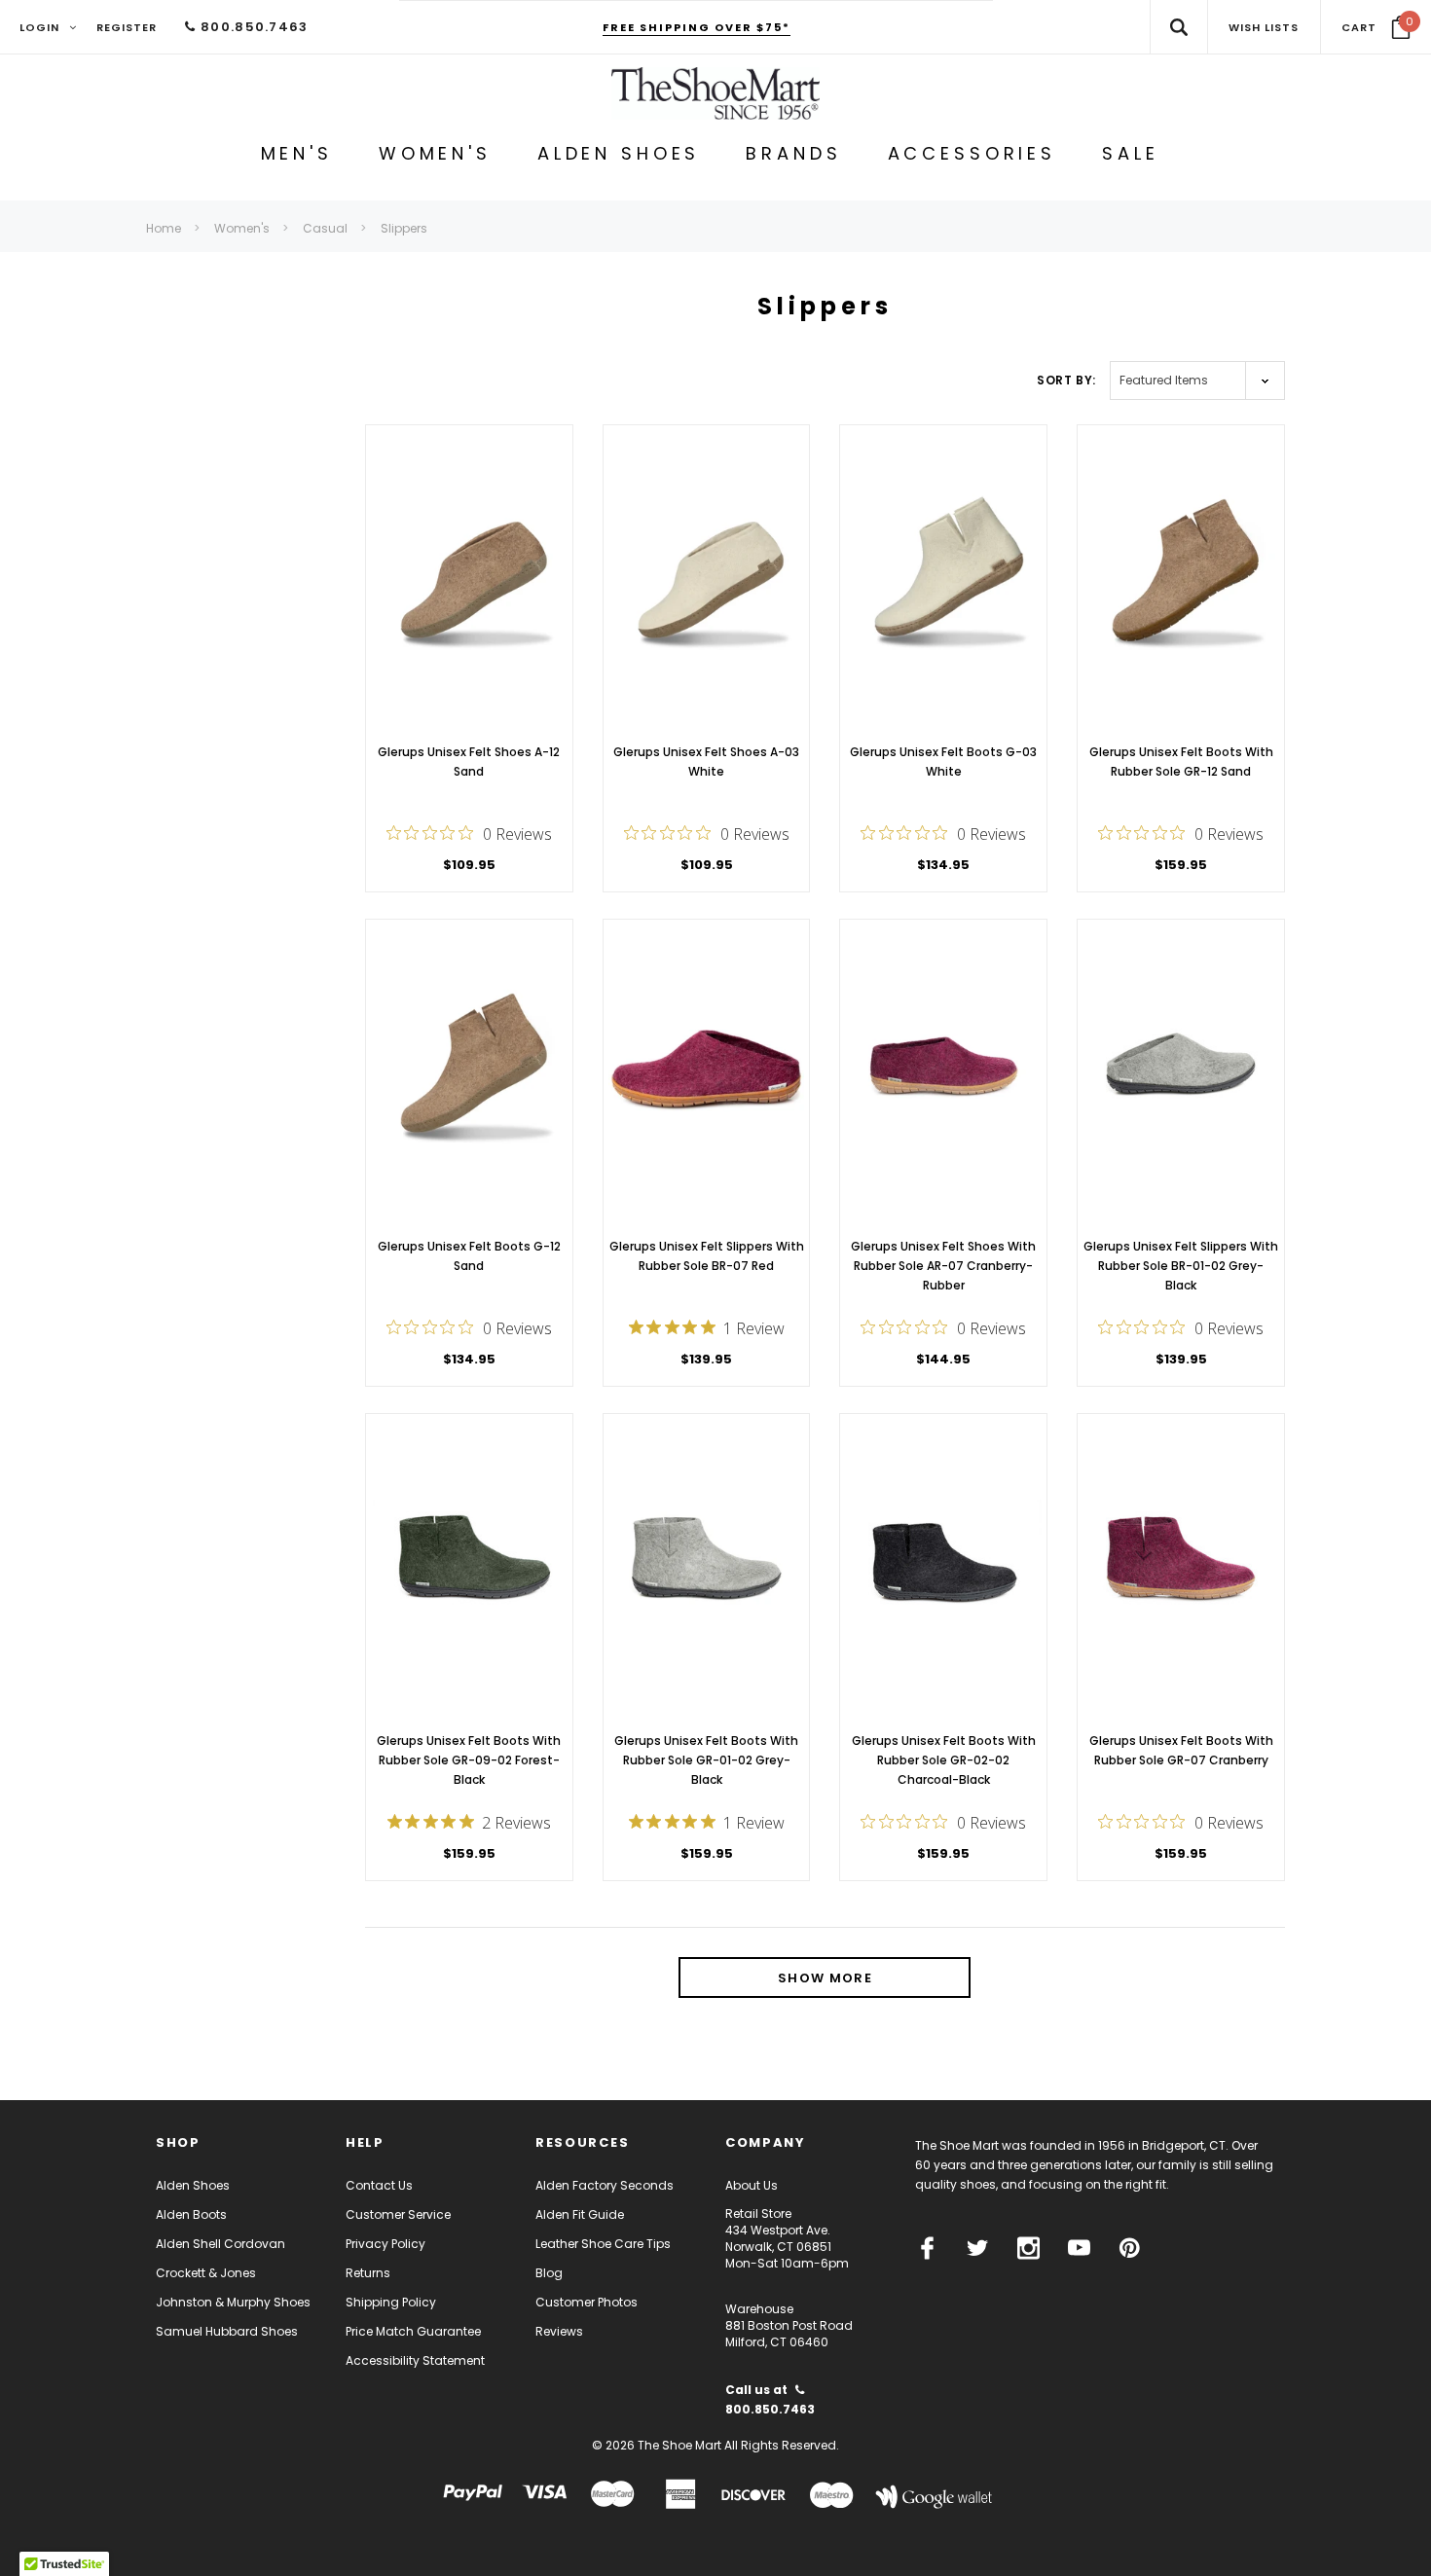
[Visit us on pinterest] (1130, 2248)
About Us (752, 2185)
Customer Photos (587, 2302)
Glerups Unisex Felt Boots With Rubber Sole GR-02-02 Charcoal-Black (944, 1760)
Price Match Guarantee (413, 2331)
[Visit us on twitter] (978, 2248)
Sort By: (1066, 380)
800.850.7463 (252, 27)
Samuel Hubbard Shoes (227, 2331)
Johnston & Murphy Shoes (233, 2302)
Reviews (559, 2331)
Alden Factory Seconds (605, 2185)
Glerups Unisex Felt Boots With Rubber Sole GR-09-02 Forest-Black (469, 1760)
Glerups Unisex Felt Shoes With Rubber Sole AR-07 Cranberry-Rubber (943, 1266)
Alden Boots (191, 2214)
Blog (549, 2273)
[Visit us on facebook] (927, 2248)
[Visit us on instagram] (1028, 2248)
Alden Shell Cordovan (220, 2244)
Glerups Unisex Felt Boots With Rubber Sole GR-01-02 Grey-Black (706, 1760)
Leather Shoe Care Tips (603, 2244)
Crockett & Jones (206, 2273)
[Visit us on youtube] (1079, 2248)
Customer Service (398, 2214)
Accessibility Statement (415, 2360)
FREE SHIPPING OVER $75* (697, 27)
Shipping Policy (391, 2302)
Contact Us (379, 2185)
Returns (368, 2273)
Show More (825, 1978)
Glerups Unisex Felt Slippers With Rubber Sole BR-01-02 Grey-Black (1181, 1266)
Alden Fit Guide (580, 2214)
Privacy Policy (385, 2244)
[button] (1376, 27)
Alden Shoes (193, 2185)
